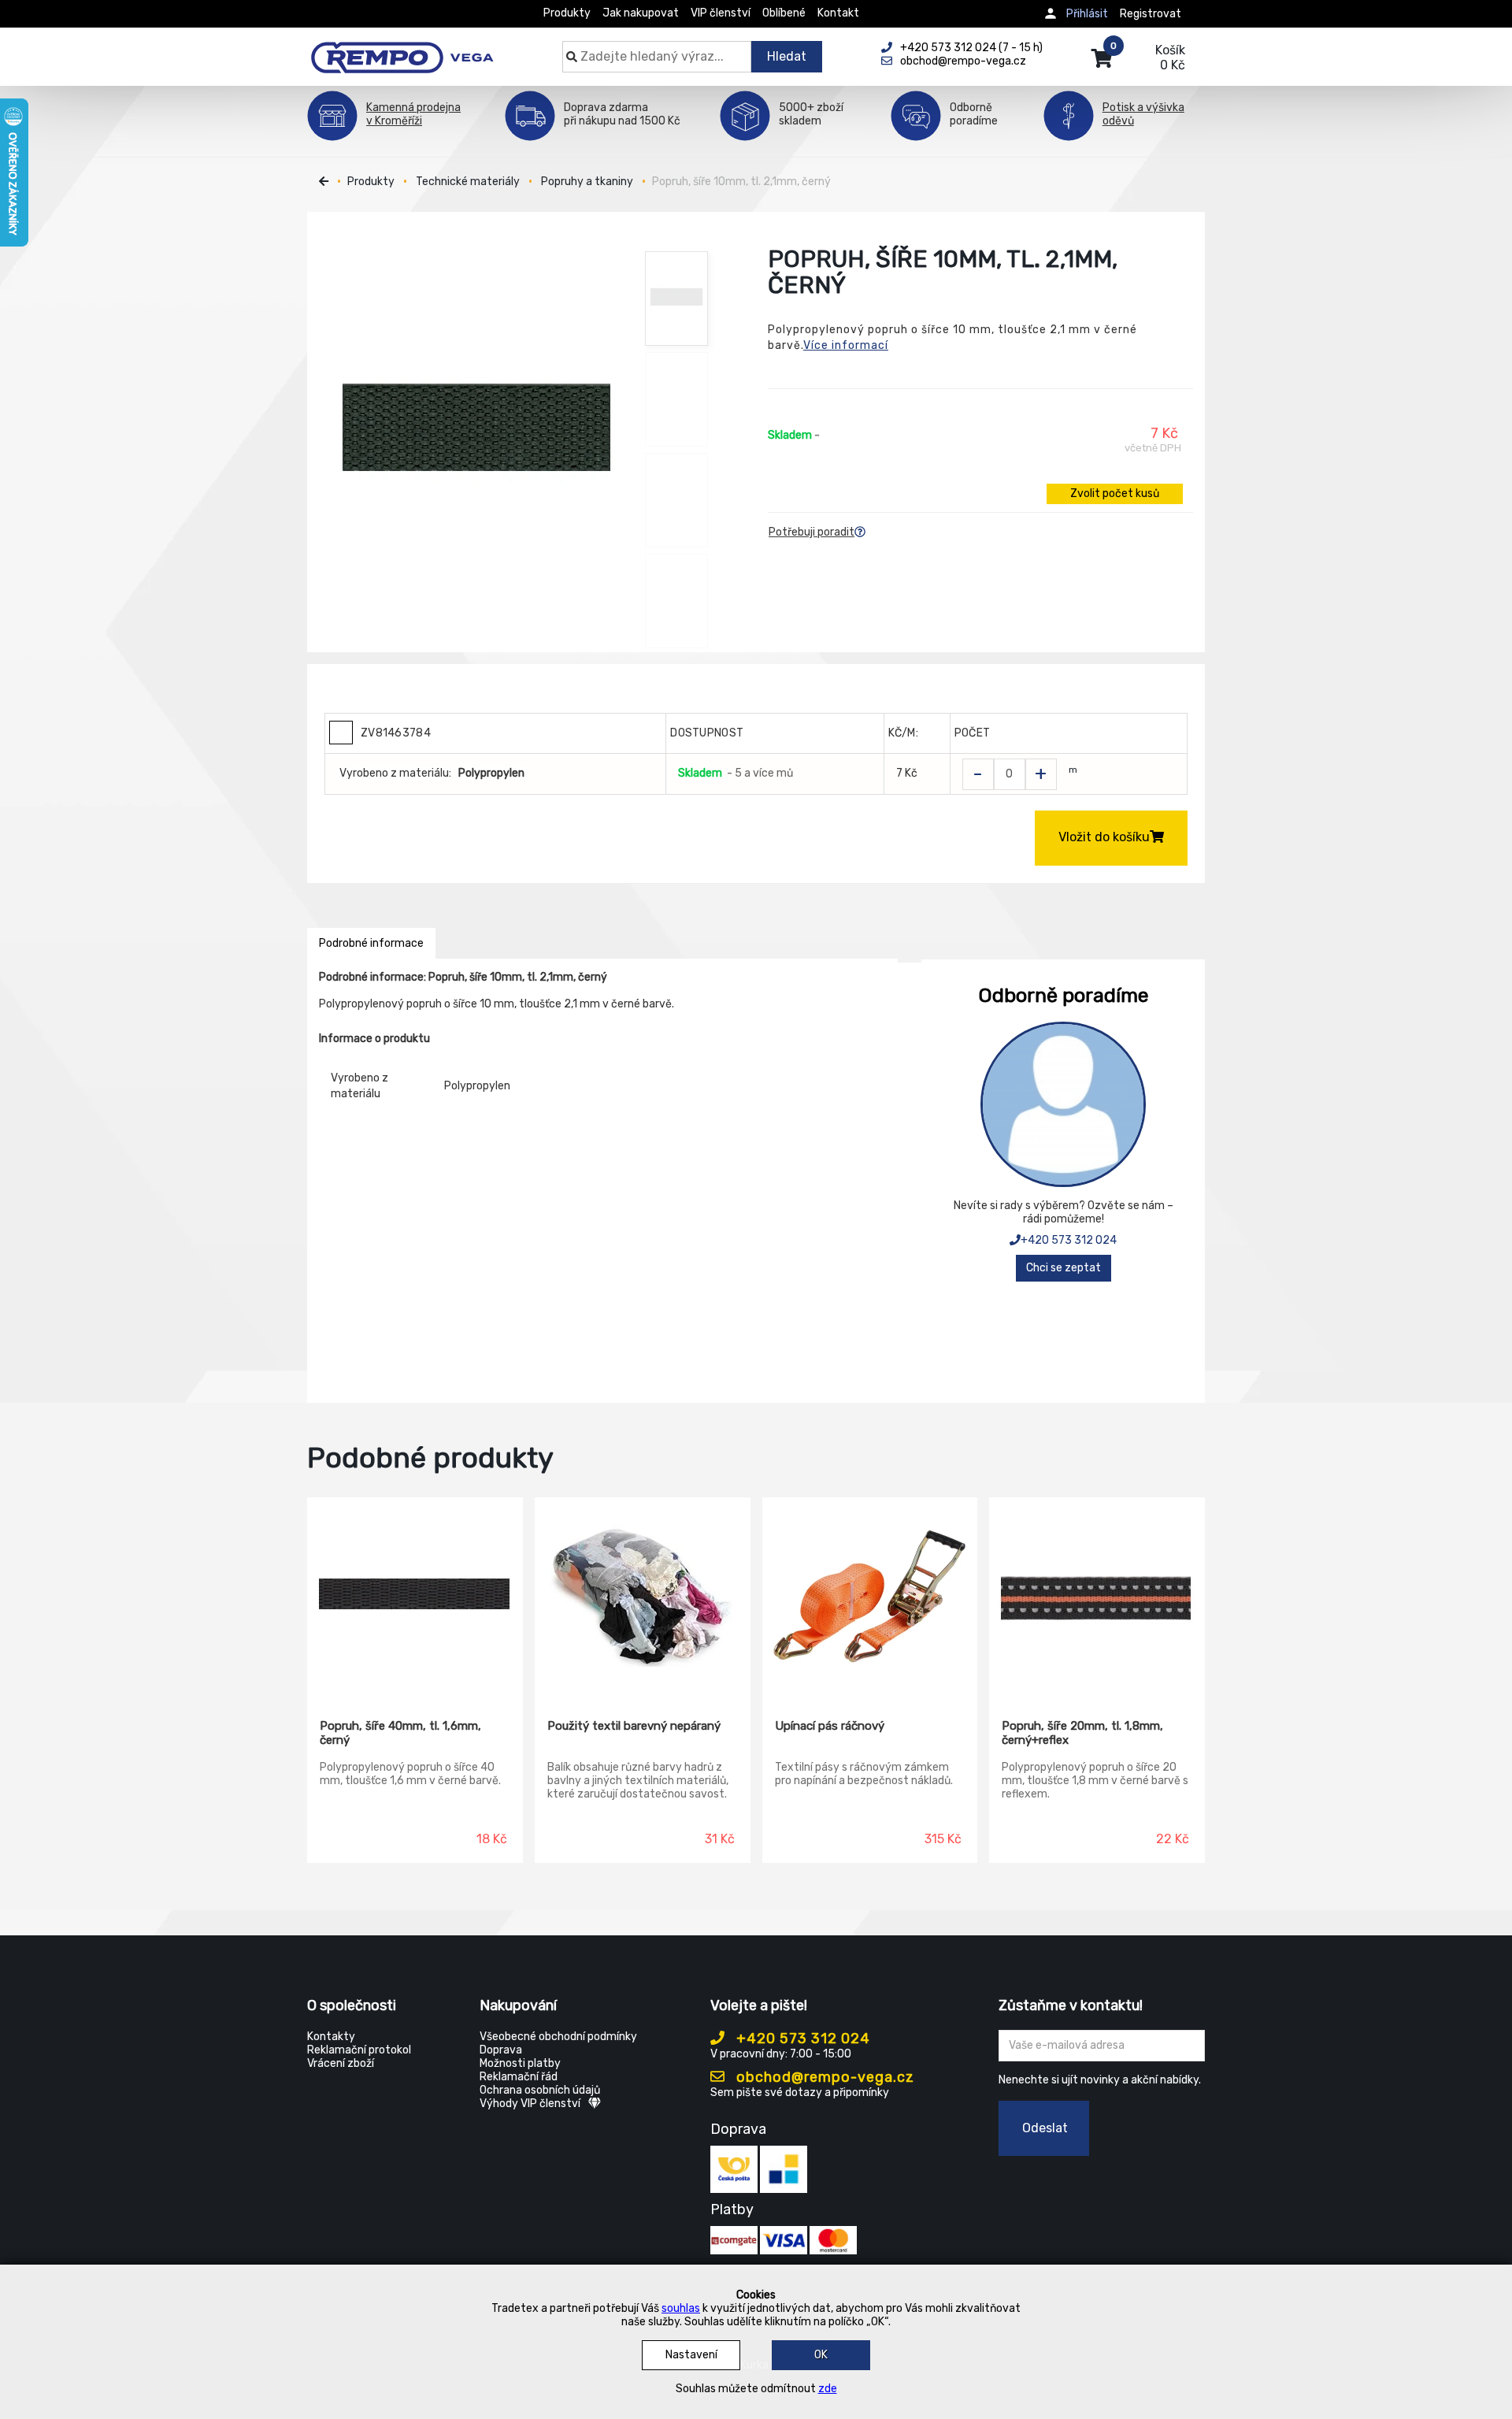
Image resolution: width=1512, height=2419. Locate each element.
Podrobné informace (371, 943)
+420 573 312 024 (1069, 1240)
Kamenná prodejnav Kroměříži (413, 114)
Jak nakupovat (641, 13)
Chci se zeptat (1064, 1268)
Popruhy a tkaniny (587, 182)
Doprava (501, 2050)
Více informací (846, 345)
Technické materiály (468, 182)
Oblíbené (784, 13)
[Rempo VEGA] (402, 49)
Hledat (787, 56)
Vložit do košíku (1104, 837)
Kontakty (331, 2037)
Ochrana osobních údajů (540, 2090)
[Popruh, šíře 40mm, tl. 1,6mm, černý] (415, 1597)
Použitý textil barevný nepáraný (634, 1726)
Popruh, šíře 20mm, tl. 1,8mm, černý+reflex (1082, 1733)
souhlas (681, 2308)
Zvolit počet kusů (1115, 493)
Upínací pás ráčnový (830, 1726)
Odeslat (1045, 2128)
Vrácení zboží (341, 2063)
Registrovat (1151, 14)
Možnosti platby (520, 2063)
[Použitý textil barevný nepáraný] (643, 1597)
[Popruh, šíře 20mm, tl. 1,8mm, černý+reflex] (1097, 1597)
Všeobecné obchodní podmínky (558, 2037)
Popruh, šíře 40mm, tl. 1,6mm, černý (400, 1733)
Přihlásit (1087, 14)
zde (828, 2389)
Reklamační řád (519, 2077)
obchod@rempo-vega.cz (823, 2077)
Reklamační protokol (359, 2050)
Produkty (567, 13)
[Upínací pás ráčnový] (870, 1597)
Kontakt (838, 13)
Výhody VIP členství (530, 2104)
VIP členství (721, 13)
